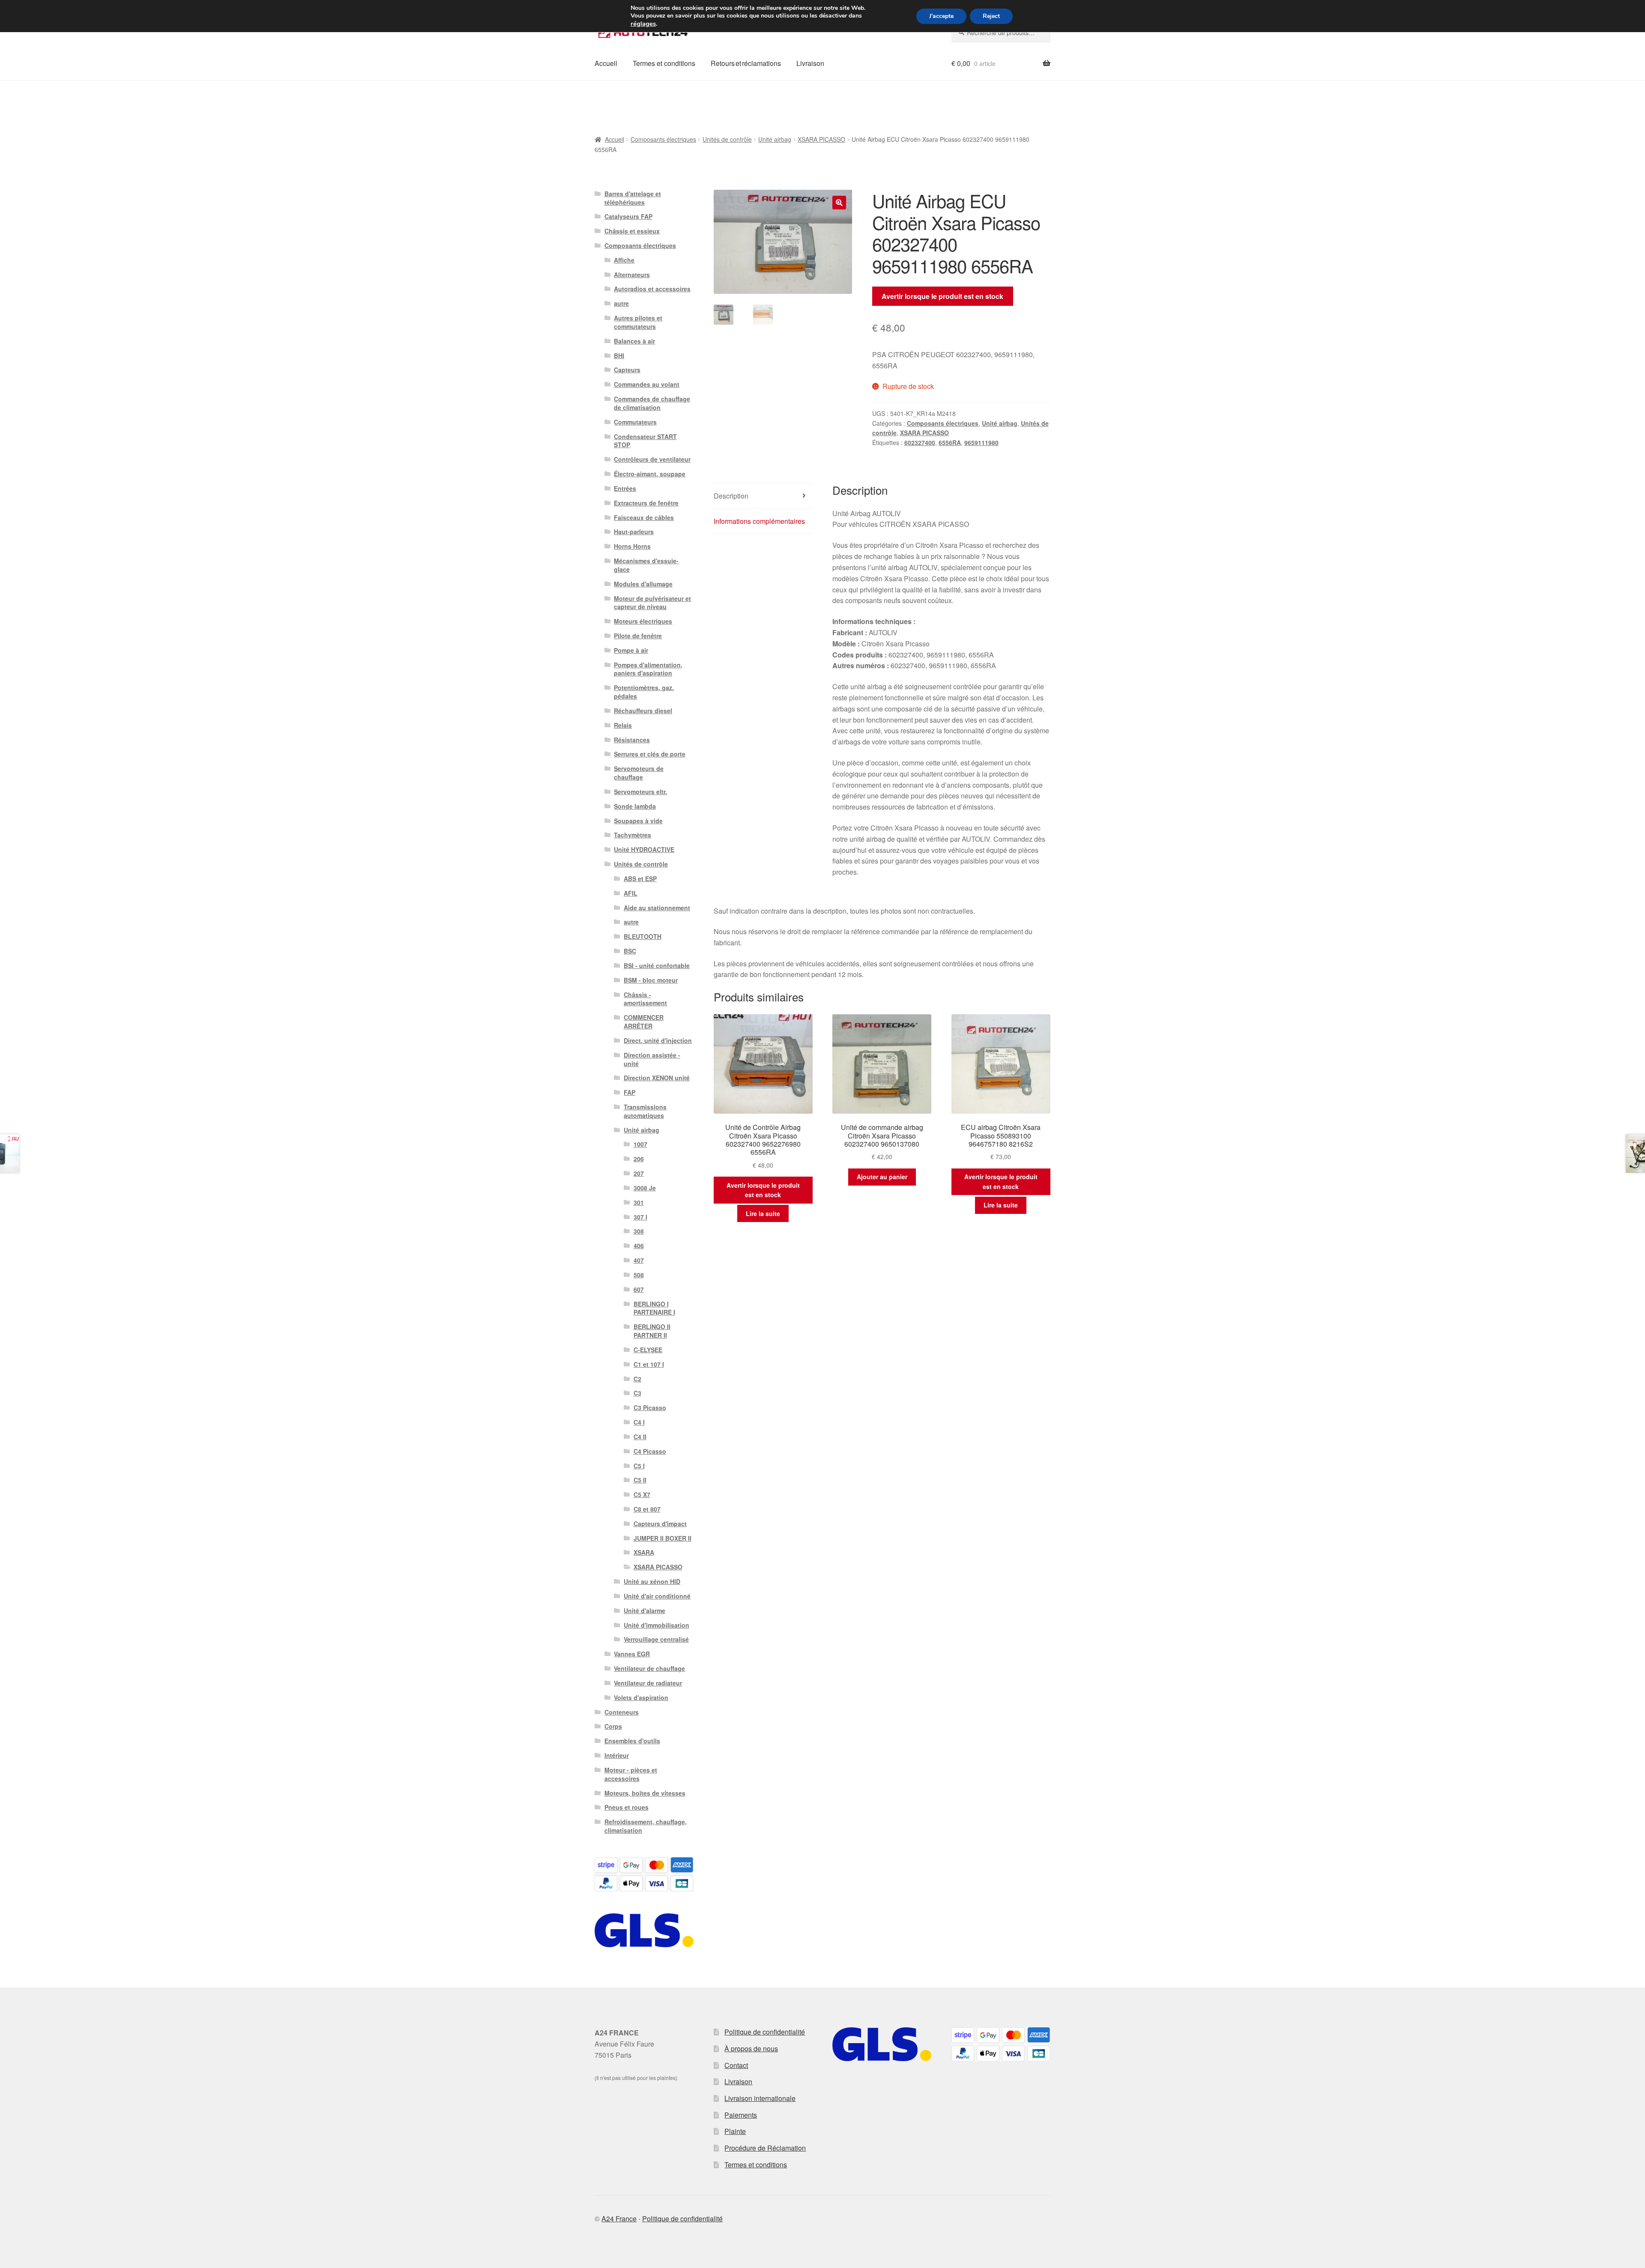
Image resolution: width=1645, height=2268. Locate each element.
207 (639, 1173)
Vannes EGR (632, 1654)
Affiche (624, 260)
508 (639, 1275)
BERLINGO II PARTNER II (652, 1331)
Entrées (625, 488)
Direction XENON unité (657, 1078)
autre (621, 303)
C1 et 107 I (649, 1364)
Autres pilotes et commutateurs (638, 322)
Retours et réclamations (746, 63)
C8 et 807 (647, 1509)
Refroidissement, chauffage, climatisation (646, 1826)
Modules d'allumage (643, 584)
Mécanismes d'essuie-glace (646, 565)
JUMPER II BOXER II (662, 1538)
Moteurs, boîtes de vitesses (645, 1793)
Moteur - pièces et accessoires (631, 1774)
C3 (637, 1393)
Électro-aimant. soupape (650, 474)
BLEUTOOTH (643, 936)
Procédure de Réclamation (765, 2148)
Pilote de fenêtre (638, 636)
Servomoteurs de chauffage (639, 773)
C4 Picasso (650, 1451)
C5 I (639, 1466)
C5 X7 (642, 1494)
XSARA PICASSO (821, 139)
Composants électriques (663, 139)
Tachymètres (633, 835)
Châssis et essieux (632, 231)
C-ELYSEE (648, 1350)
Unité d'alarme (645, 1611)
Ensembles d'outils (632, 1741)
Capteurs (627, 370)
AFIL (631, 893)
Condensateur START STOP (645, 441)
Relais (623, 725)
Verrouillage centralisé (656, 1639)
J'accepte (941, 16)
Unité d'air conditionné (657, 1596)
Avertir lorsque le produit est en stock (942, 296)
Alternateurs (632, 275)
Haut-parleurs (634, 532)
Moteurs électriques (643, 621)
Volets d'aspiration (641, 1697)
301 (639, 1202)
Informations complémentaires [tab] (759, 521)
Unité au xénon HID (652, 1581)
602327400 (920, 442)
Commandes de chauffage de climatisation (652, 403)
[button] (839, 203)
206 (639, 1159)
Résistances (632, 740)
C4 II (640, 1437)
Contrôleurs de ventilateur (652, 459)
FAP (630, 1092)
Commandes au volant (647, 384)
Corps (613, 1726)
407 (639, 1260)
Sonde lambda (635, 806)
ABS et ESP (640, 879)
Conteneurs (622, 1712)
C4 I (639, 1422)
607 (639, 1289)
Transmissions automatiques (645, 1111)
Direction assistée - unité (652, 1059)
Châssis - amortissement (645, 999)
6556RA (950, 442)
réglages (643, 24)
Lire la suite (763, 1213)
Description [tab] (731, 496)
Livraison (810, 63)
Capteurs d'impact (660, 1524)
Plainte (735, 2131)
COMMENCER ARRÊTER (644, 1022)
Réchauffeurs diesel (643, 711)
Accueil (606, 63)
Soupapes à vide (638, 821)
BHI (619, 356)
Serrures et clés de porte (650, 754)
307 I (640, 1217)
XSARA (644, 1552)
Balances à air (634, 341)
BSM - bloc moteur (651, 980)
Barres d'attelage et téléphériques (633, 198)
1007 (640, 1144)
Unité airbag (775, 139)
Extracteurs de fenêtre (646, 503)
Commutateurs (635, 422)
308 (639, 1231)
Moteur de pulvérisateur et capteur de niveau (652, 603)
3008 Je (645, 1188)
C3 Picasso (650, 1407)
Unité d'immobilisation (657, 1625)
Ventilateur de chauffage (649, 1668)
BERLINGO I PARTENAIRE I (654, 1308)
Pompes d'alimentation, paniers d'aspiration (648, 669)
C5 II (640, 1480)
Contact (736, 2065)
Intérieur (617, 1755)
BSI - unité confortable (657, 965)
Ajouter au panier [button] (882, 1177)
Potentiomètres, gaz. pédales (644, 692)
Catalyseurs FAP (628, 216)
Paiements (741, 2115)
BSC (630, 951)
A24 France (619, 2219)
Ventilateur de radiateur (648, 1683)
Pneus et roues (627, 1807)
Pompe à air (631, 650)
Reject (991, 16)
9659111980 (981, 442)
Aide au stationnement (657, 908)
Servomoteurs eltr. (640, 792)
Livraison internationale (760, 2098)
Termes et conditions (664, 63)
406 (639, 1246)
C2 (637, 1379)
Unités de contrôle (727, 139)
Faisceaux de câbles (644, 517)
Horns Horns (632, 546)
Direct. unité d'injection (658, 1040)
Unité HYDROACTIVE (644, 849)
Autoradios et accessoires (652, 289)
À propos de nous (751, 2048)
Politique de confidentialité (765, 2032)
